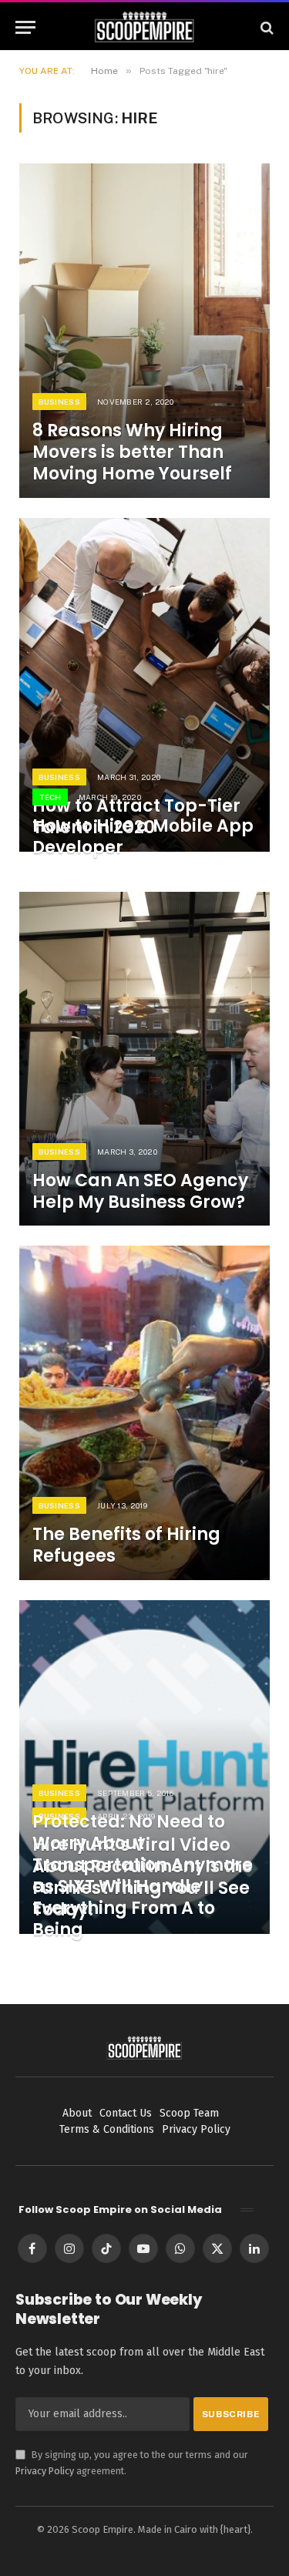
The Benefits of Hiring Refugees (126, 1545)
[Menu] (25, 27)
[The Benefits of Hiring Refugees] (144, 1412)
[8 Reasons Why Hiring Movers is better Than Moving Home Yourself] (144, 330)
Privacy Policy (45, 2471)
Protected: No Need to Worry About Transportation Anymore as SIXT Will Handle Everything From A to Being (143, 1876)
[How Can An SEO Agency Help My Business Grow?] (144, 1059)
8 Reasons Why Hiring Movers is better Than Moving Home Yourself (132, 452)
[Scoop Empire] (144, 27)
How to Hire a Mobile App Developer (143, 837)
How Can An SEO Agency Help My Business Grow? (140, 1191)
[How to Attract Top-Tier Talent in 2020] (144, 685)
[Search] (265, 27)
